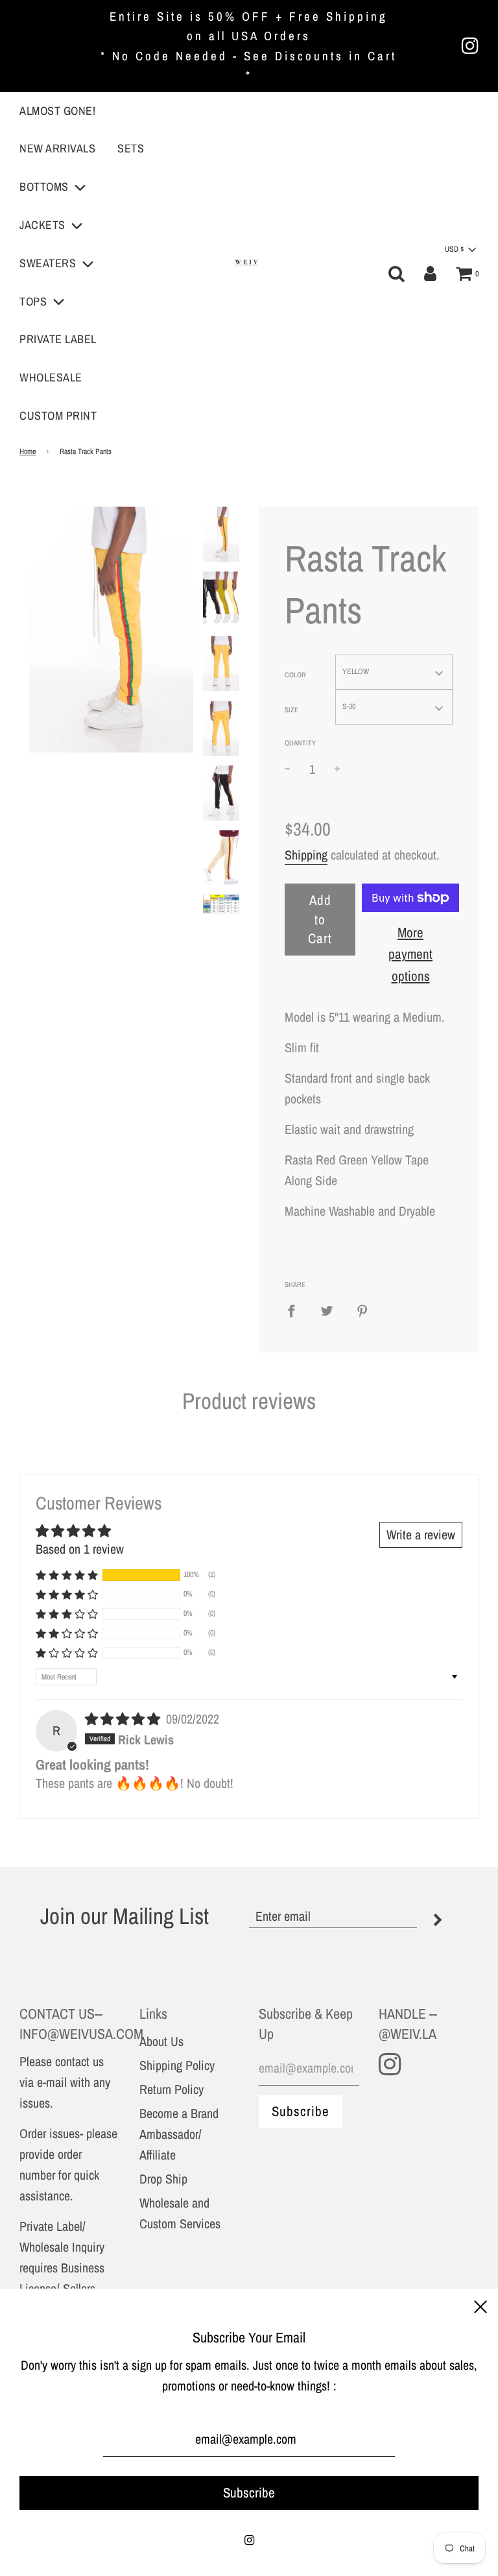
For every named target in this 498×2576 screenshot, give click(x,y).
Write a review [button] (421, 1535)
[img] (124, 1719)
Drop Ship (163, 2179)
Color (295, 675)
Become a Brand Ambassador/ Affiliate (179, 2134)
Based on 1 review (80, 1549)
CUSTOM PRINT (58, 415)
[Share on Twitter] (327, 1310)
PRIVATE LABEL (58, 339)
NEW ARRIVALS (57, 148)
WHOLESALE (51, 377)
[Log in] (430, 274)
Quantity (300, 743)
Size (291, 710)
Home (28, 451)
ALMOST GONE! (57, 111)
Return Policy (172, 2089)
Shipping (306, 855)
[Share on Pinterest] (362, 1310)
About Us (161, 2041)
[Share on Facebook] (296, 1310)
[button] (67, 1575)
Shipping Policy (177, 2065)
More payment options (410, 954)
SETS (131, 148)
